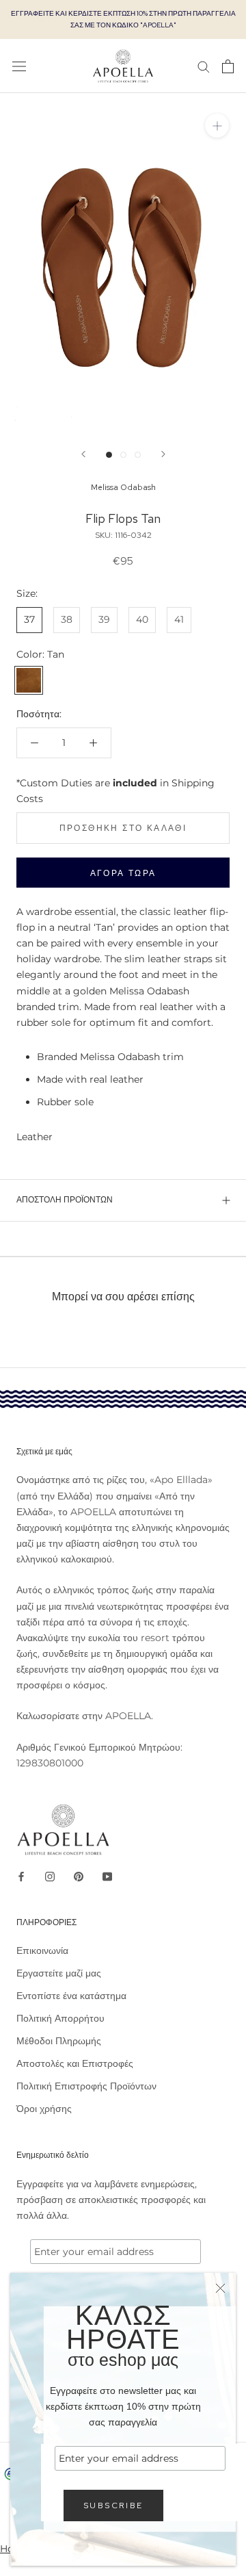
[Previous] (83, 454)
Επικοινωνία (42, 1950)
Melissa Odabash (123, 487)
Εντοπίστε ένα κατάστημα (71, 1996)
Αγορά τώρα (123, 873)
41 (179, 619)
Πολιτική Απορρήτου (60, 2018)
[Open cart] (228, 66)
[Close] (220, 2288)
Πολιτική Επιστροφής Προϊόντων (86, 2086)
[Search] (204, 66)
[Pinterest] (79, 1876)
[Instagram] (50, 1876)
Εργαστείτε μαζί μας (59, 1973)
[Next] (163, 454)
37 (29, 619)
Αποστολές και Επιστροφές (75, 2063)
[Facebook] (21, 1876)
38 (67, 619)
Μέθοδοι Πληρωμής (59, 2041)
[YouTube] (107, 1876)
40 (142, 619)
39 (104, 619)
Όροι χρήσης (44, 2109)
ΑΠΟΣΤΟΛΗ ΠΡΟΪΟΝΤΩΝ (65, 1200)
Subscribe (113, 2506)
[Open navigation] (19, 66)
